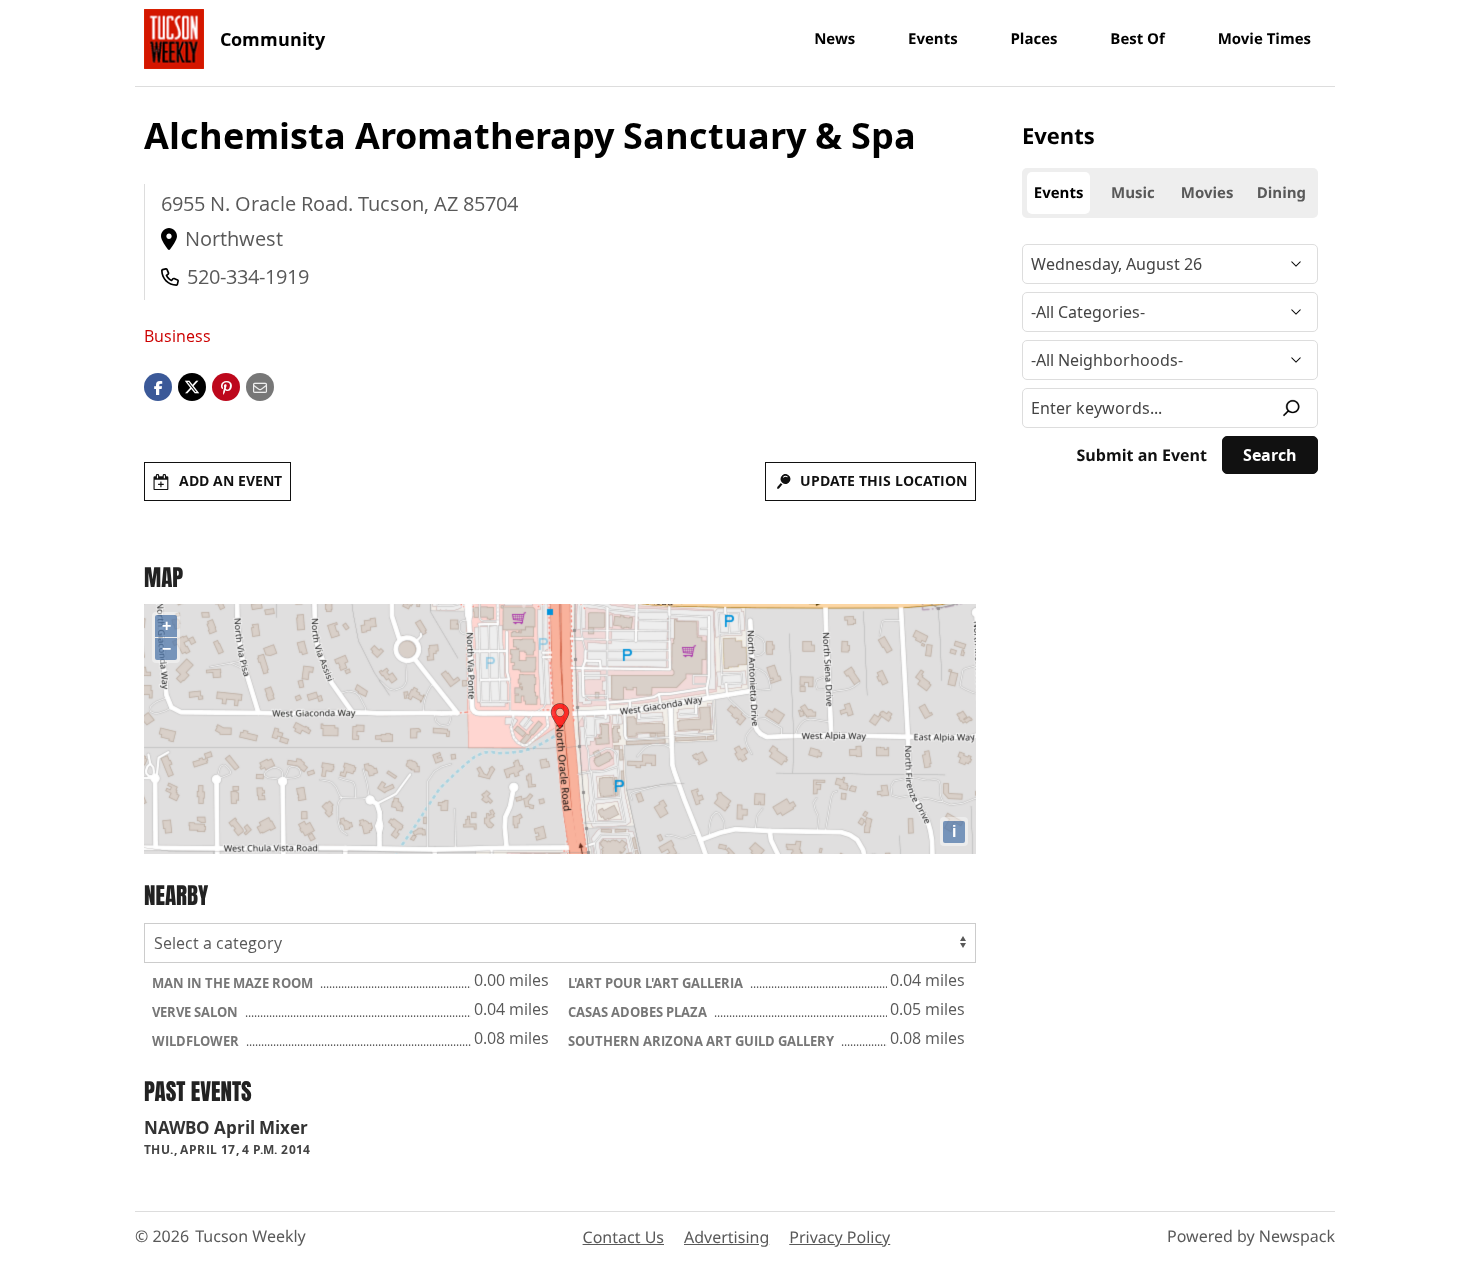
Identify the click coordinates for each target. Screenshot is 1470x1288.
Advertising (726, 1237)
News (834, 39)
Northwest (234, 238)
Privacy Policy (839, 1237)
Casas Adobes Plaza (639, 1012)
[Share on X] (192, 386)
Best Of (1137, 39)
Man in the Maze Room (234, 983)
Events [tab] (1059, 193)
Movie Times (1264, 39)
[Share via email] (260, 386)
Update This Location (883, 480)
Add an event (230, 480)
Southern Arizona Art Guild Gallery (702, 1041)
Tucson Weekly (250, 1236)
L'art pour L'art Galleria (657, 983)
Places (1033, 39)
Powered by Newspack (1251, 1236)
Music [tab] (1133, 193)
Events (933, 39)
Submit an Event (1142, 455)
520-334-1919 (248, 276)
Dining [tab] (1281, 193)
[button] (226, 386)
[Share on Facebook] (158, 386)
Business (177, 336)
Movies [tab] (1207, 193)
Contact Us (623, 1237)
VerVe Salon (196, 1012)
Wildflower (197, 1041)
